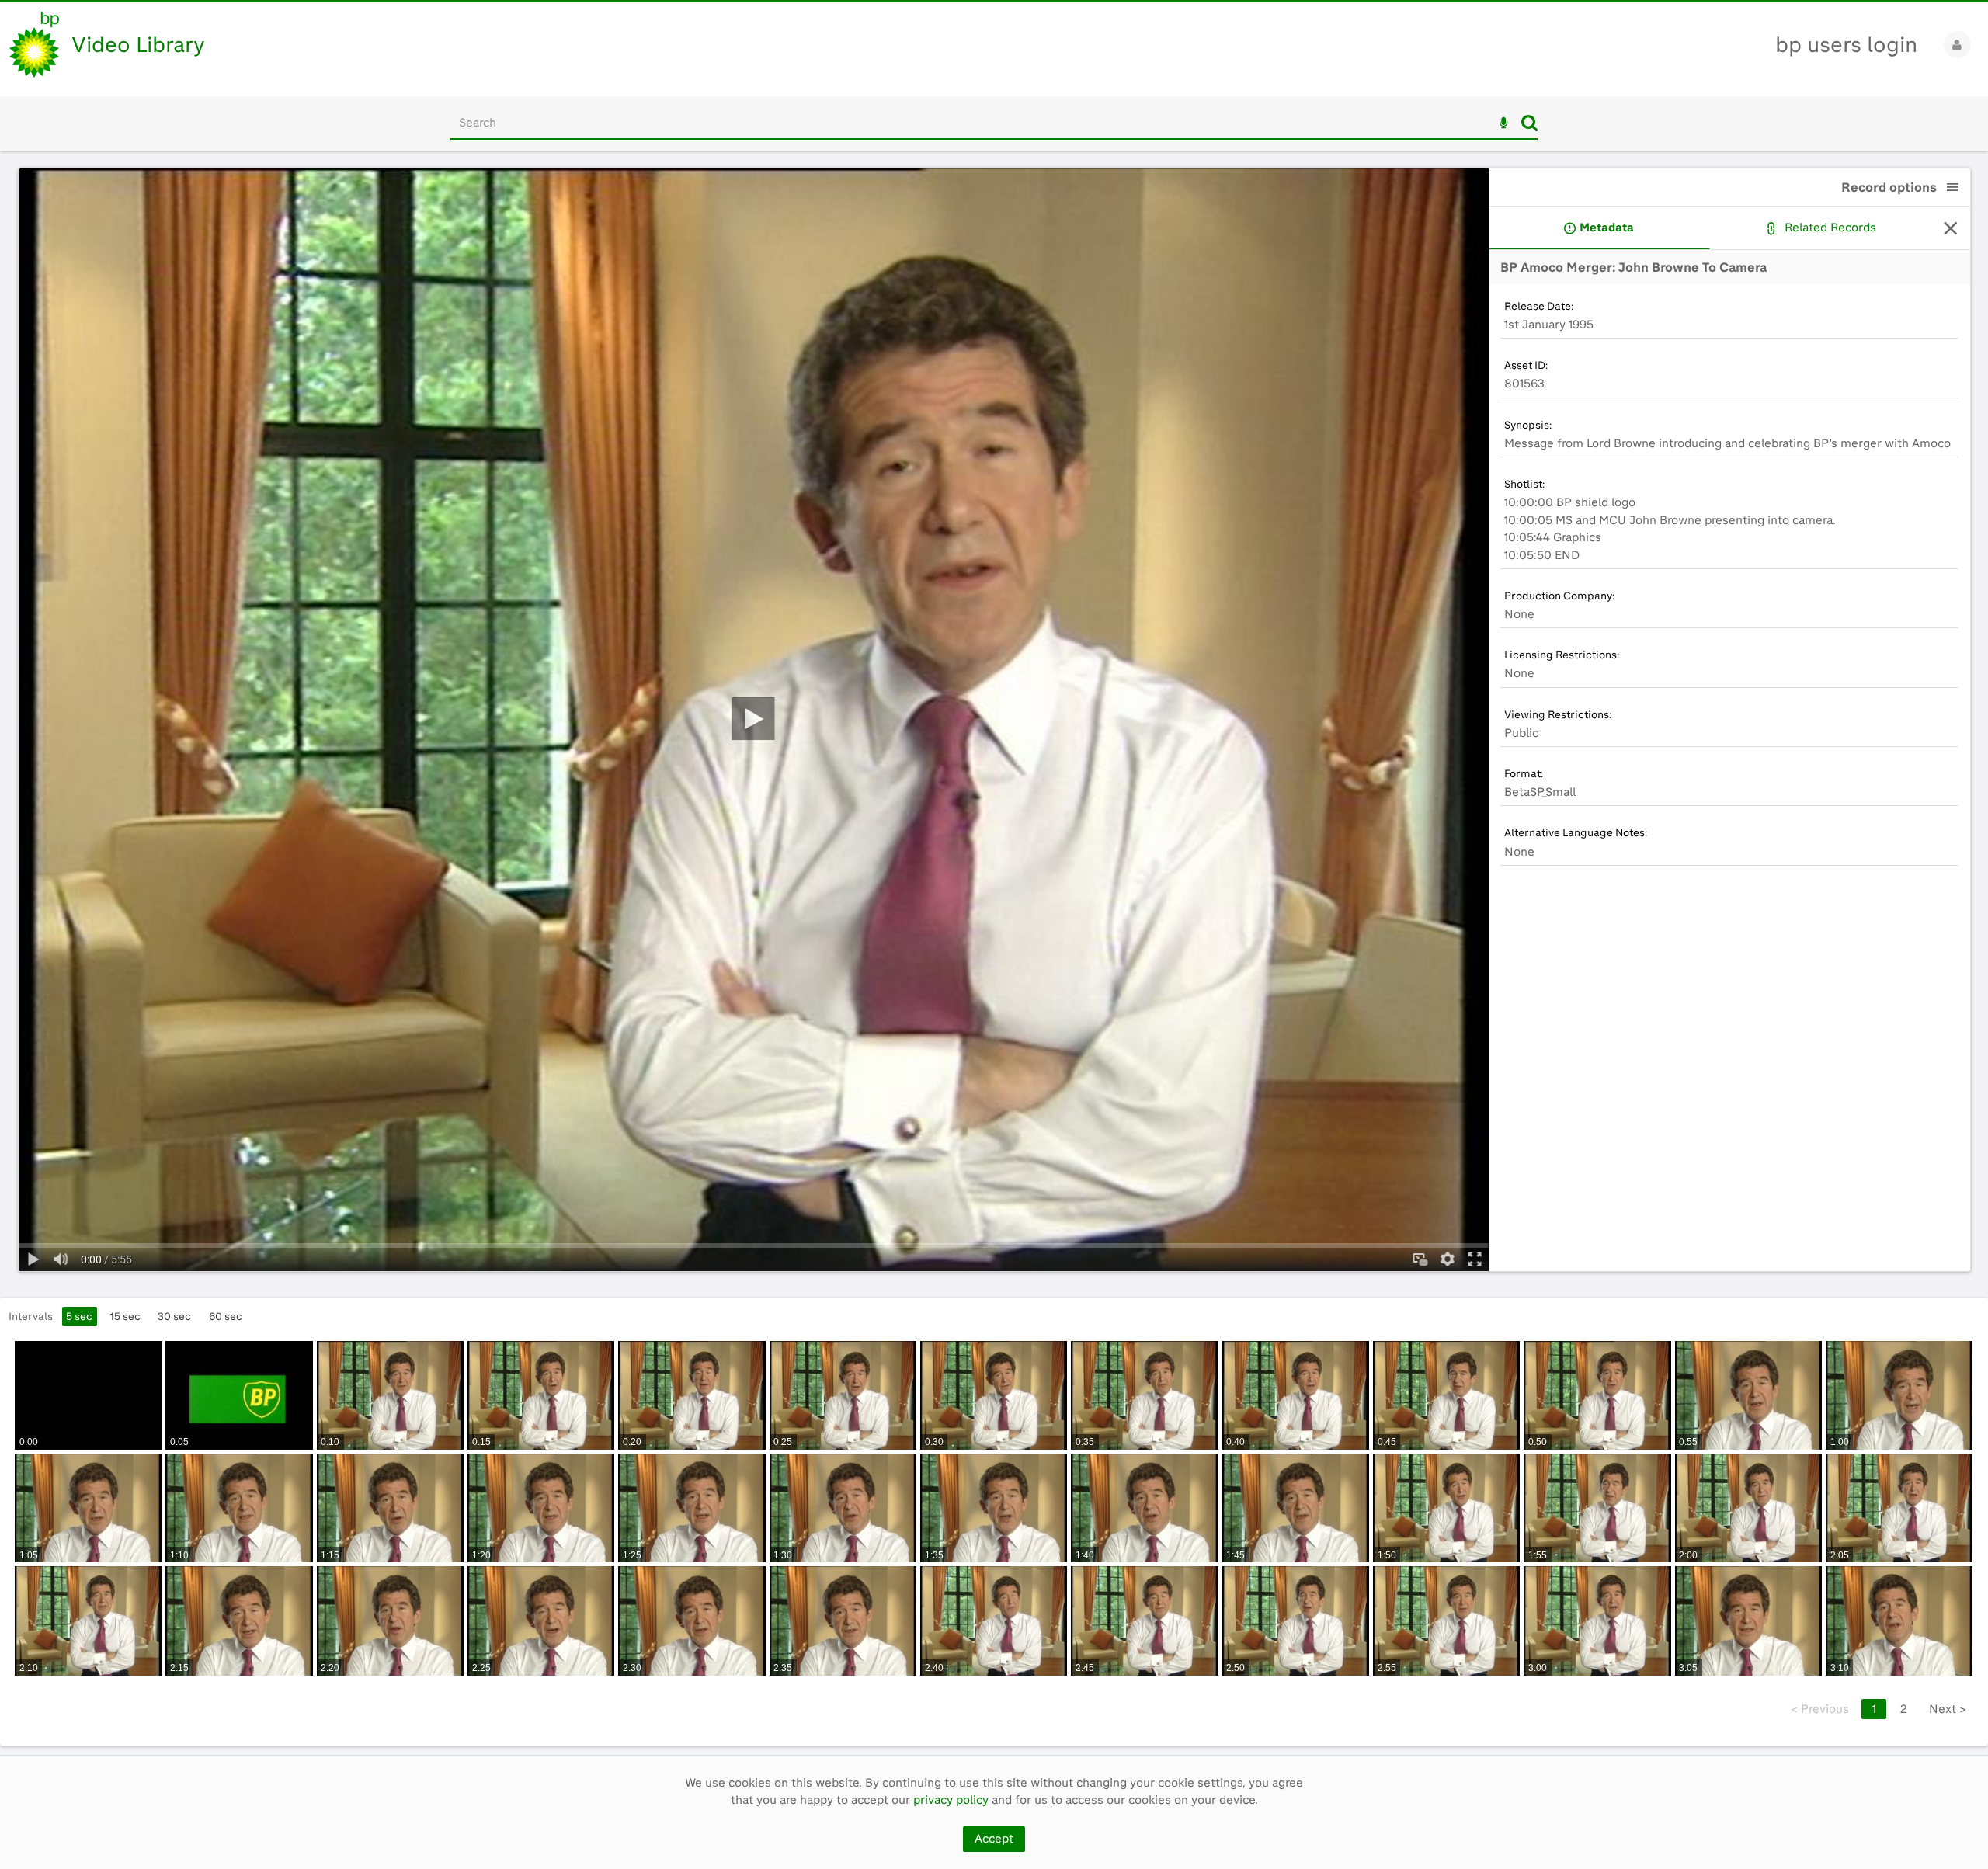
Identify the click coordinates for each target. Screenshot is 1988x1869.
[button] (1953, 187)
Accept (994, 1839)
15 (125, 1316)
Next (1948, 1709)
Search (1529, 123)
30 (174, 1316)
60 (226, 1316)
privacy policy (951, 1800)
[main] (994, 953)
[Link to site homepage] (34, 45)
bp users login (1846, 45)
